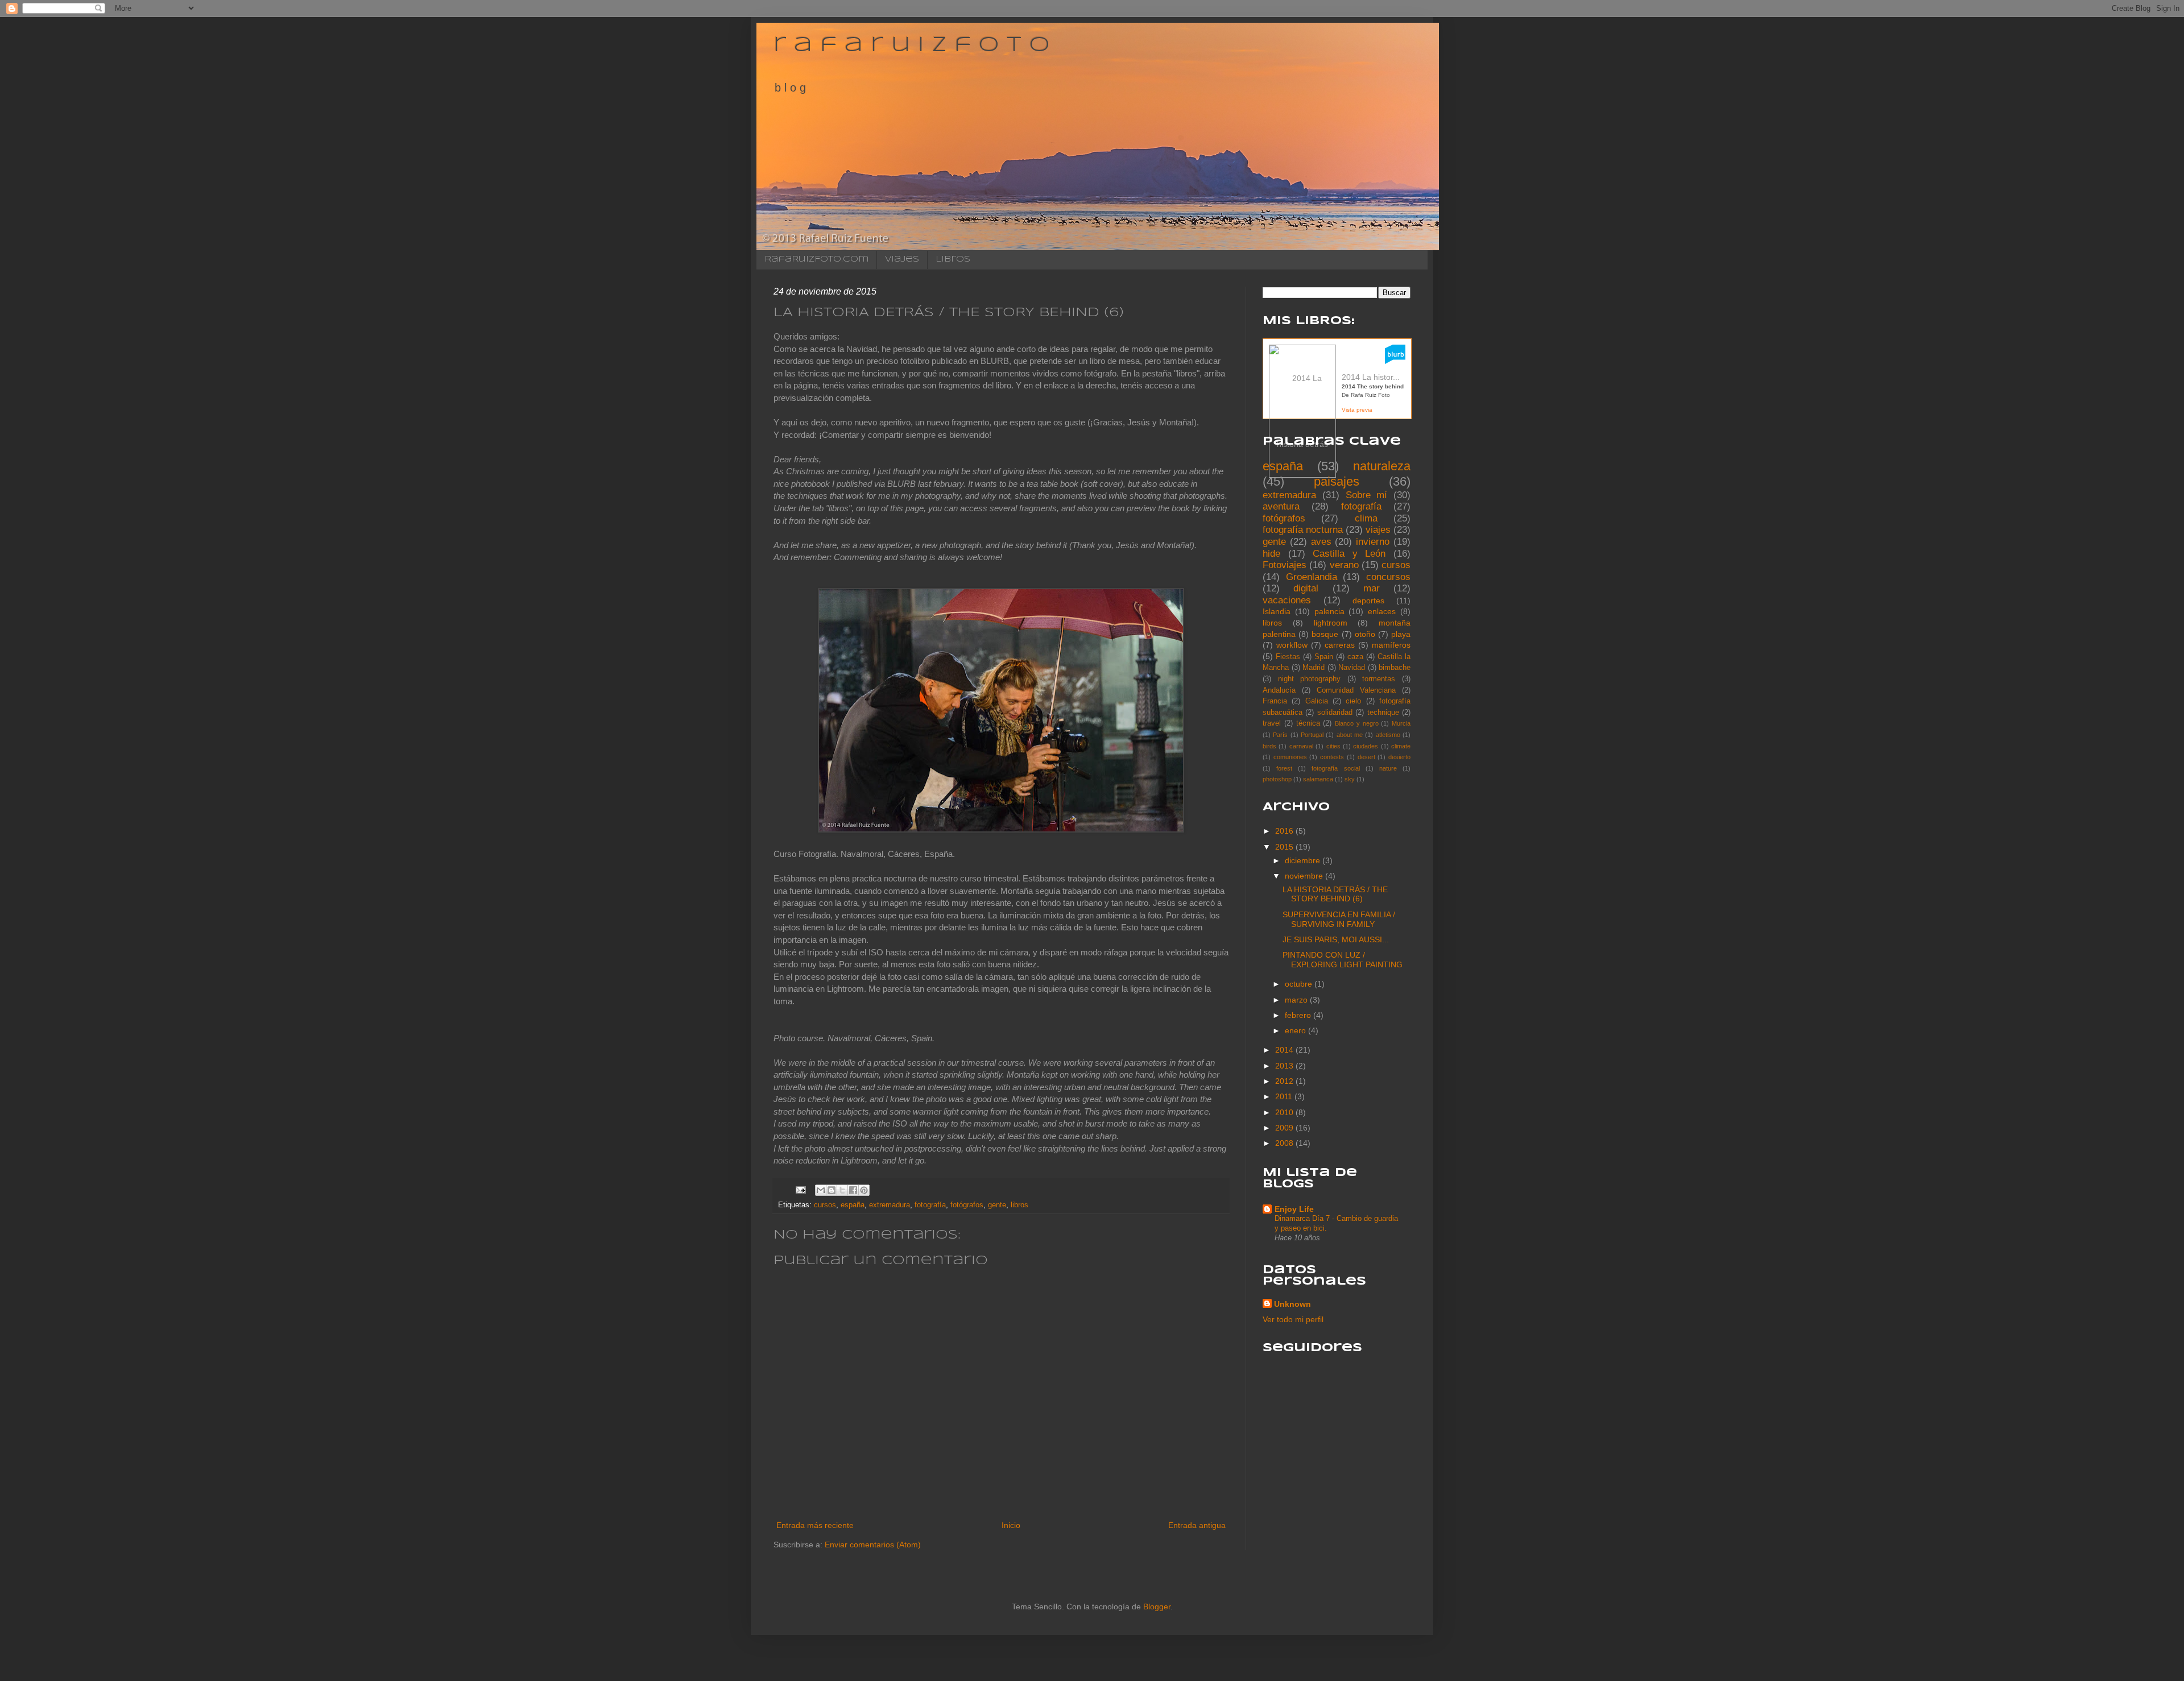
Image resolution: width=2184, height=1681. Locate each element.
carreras (1340, 645)
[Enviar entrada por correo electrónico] (800, 1190)
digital (1306, 588)
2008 (1285, 1143)
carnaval (1301, 746)
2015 (1285, 847)
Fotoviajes (1285, 565)
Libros (953, 259)
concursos (1388, 577)
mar (1372, 588)
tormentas (1379, 679)
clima (1366, 518)
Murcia (1401, 723)
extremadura (890, 1205)
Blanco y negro (1357, 723)
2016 (1285, 831)
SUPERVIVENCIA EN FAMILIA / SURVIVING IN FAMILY (1339, 919)
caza (1355, 657)
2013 (1285, 1066)
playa (1401, 634)
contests (1332, 757)
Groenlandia (1312, 577)
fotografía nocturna (1303, 530)
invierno (1373, 542)
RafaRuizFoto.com (816, 259)
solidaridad (1335, 713)
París (1280, 735)
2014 (1285, 1050)
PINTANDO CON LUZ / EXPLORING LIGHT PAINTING (1343, 960)
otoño (1365, 634)
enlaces (1382, 611)
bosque (1325, 634)
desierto (1399, 757)
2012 (1285, 1081)
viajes (1378, 530)
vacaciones (1287, 600)
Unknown (1292, 1304)
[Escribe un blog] (832, 1190)
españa (853, 1205)
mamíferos (1391, 645)
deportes (1368, 601)
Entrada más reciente (815, 1525)
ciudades (1366, 746)
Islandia (1277, 611)
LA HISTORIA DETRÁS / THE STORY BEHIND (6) (1335, 894)
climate (1401, 746)
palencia (1329, 611)
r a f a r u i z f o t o (911, 45)
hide (1271, 554)
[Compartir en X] (842, 1190)
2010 (1285, 1112)
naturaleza (1382, 466)
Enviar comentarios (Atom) (873, 1545)
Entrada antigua (1197, 1525)
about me (1350, 735)
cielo (1353, 701)
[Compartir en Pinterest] (864, 1190)
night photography (1310, 679)
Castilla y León (1349, 554)
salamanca (1318, 779)
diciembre (1304, 860)
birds (1269, 746)
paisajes (1337, 481)
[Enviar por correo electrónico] (821, 1190)
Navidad (1352, 668)
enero (1296, 1030)
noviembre (1305, 876)
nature (1388, 768)
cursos (825, 1205)
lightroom (1331, 623)
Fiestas (1288, 657)
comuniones (1290, 757)
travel (1272, 723)
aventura (1281, 506)
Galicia (1317, 701)
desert (1366, 757)
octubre (1300, 984)
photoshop (1277, 779)
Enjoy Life (1294, 1209)
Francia (1275, 701)
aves (1321, 542)
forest (1284, 768)
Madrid (1314, 668)
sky (1350, 779)
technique (1383, 713)
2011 (1285, 1096)
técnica (1308, 723)
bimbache (1395, 668)
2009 (1285, 1128)
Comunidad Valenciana (1356, 690)
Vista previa (1357, 410)
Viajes (902, 259)
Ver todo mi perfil (1293, 1319)
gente (997, 1205)
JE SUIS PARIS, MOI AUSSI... (1336, 939)
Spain (1324, 657)
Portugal (1312, 735)
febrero (1299, 1015)
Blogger (1157, 1607)
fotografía (930, 1205)
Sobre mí (1367, 495)
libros (1019, 1205)
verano (1344, 565)
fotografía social (1335, 768)
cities (1333, 746)
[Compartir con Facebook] (853, 1190)
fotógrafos (967, 1205)
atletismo (1388, 735)
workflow (1292, 645)
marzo (1297, 1000)
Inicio (1011, 1525)
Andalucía (1279, 690)
